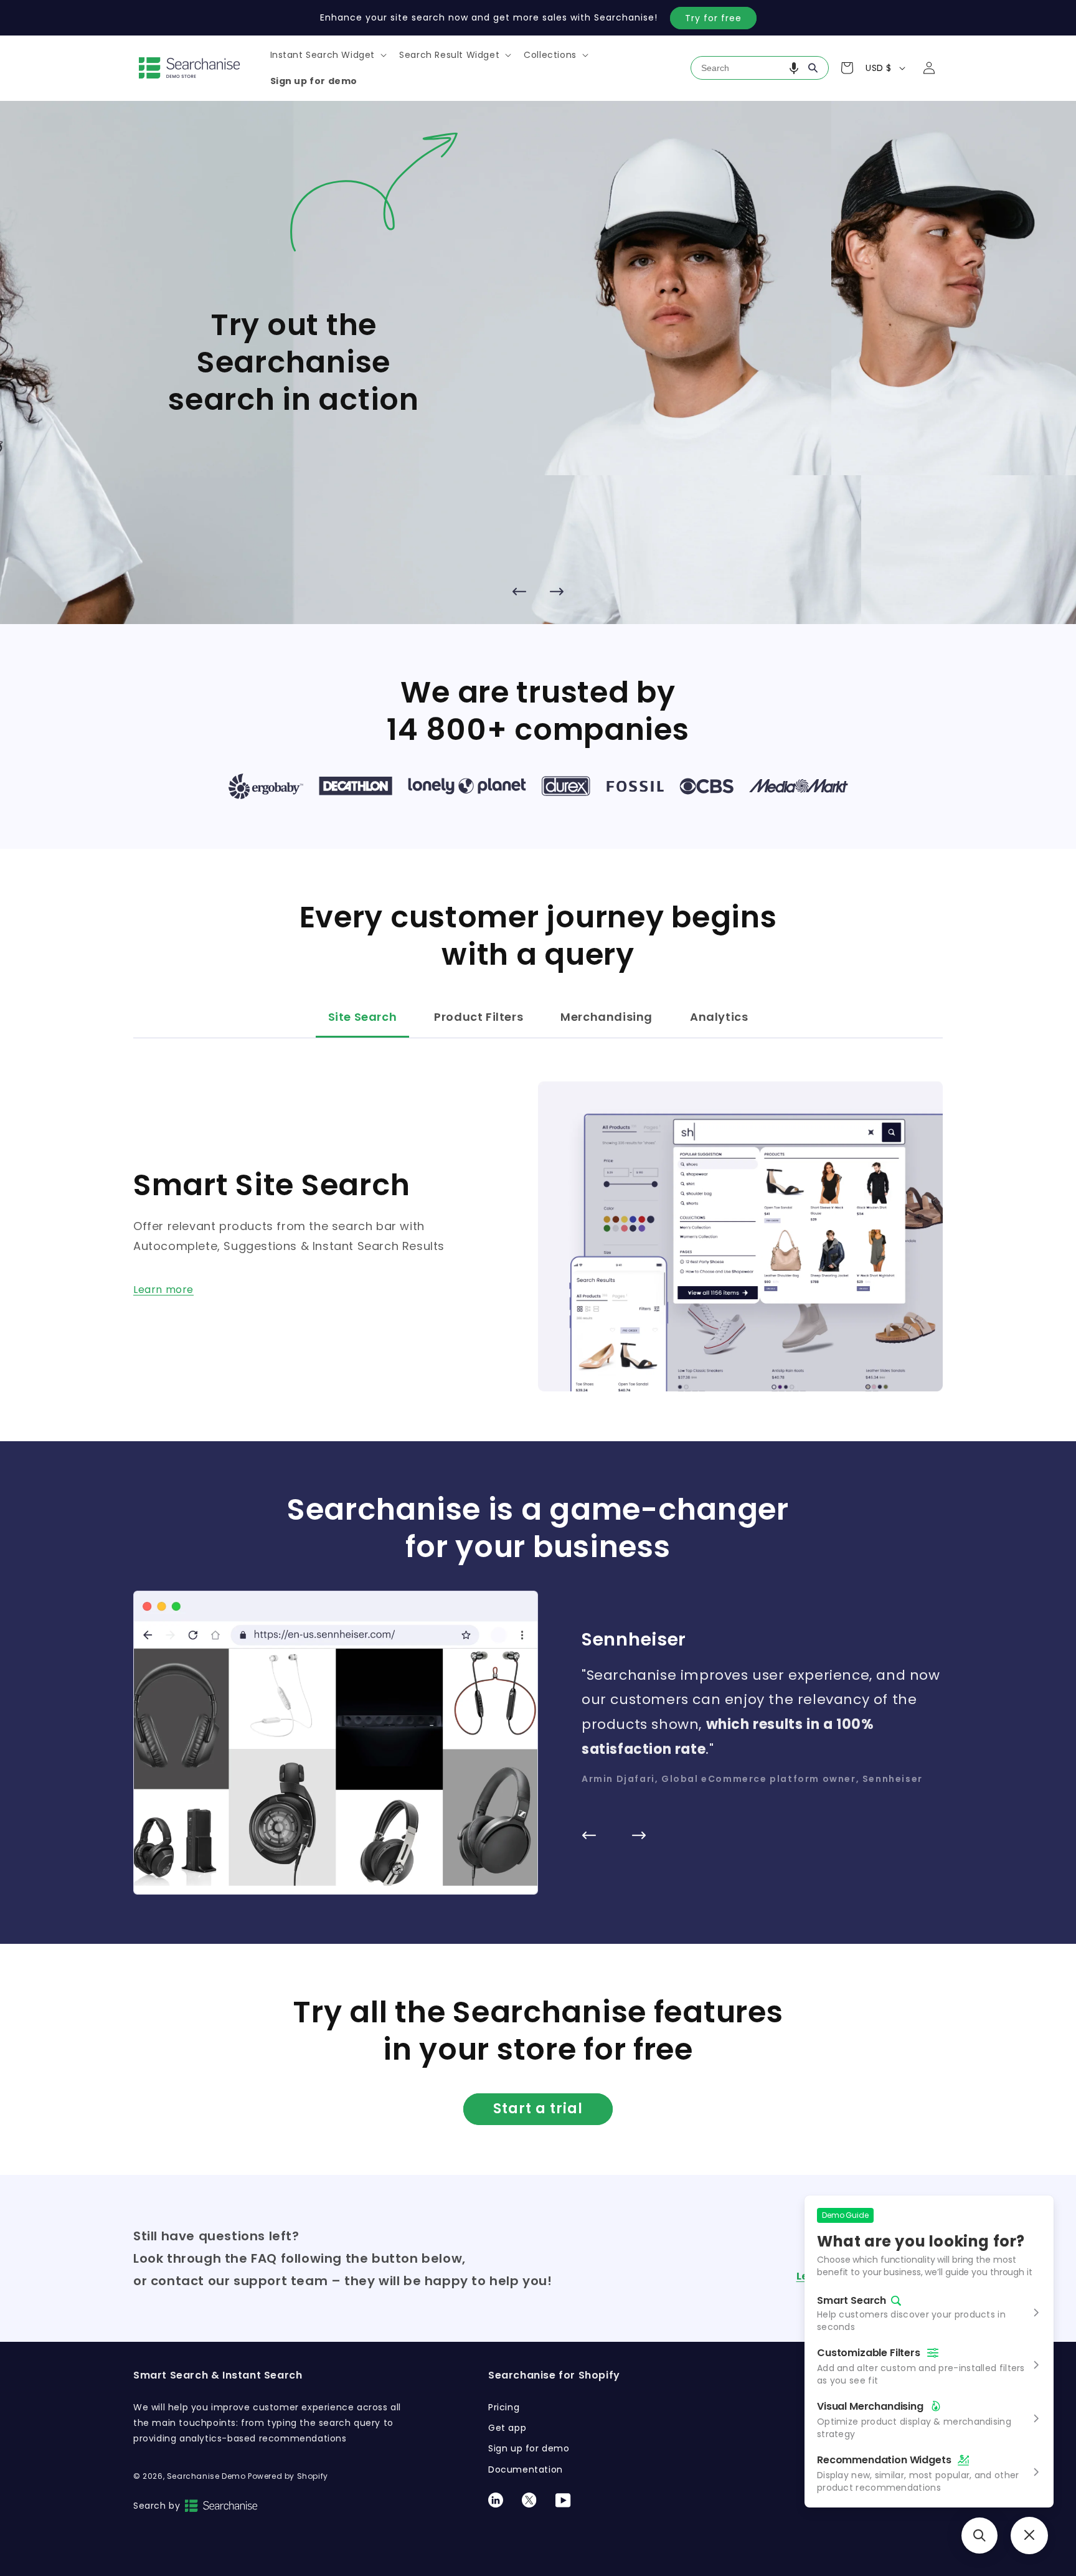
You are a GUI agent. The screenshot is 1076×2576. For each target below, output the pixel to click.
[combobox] (760, 68)
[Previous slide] (519, 592)
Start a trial (538, 2109)
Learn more (163, 1290)
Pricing (504, 2407)
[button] (328, 55)
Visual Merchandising (870, 2406)
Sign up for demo (529, 2448)
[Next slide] (557, 592)
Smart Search (852, 2301)
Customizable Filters (869, 2353)
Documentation (526, 2469)
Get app (507, 2428)
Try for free (713, 18)
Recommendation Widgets (884, 2460)
